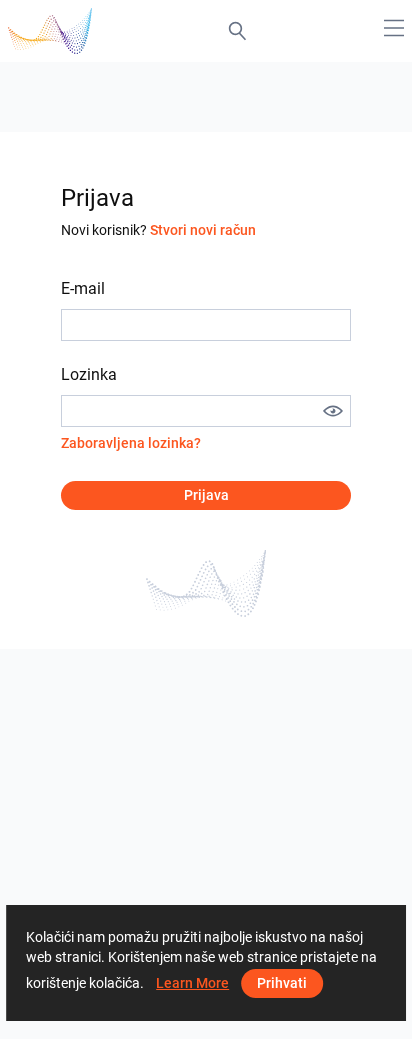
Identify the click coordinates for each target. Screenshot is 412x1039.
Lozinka (89, 374)
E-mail (83, 288)
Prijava (206, 495)
